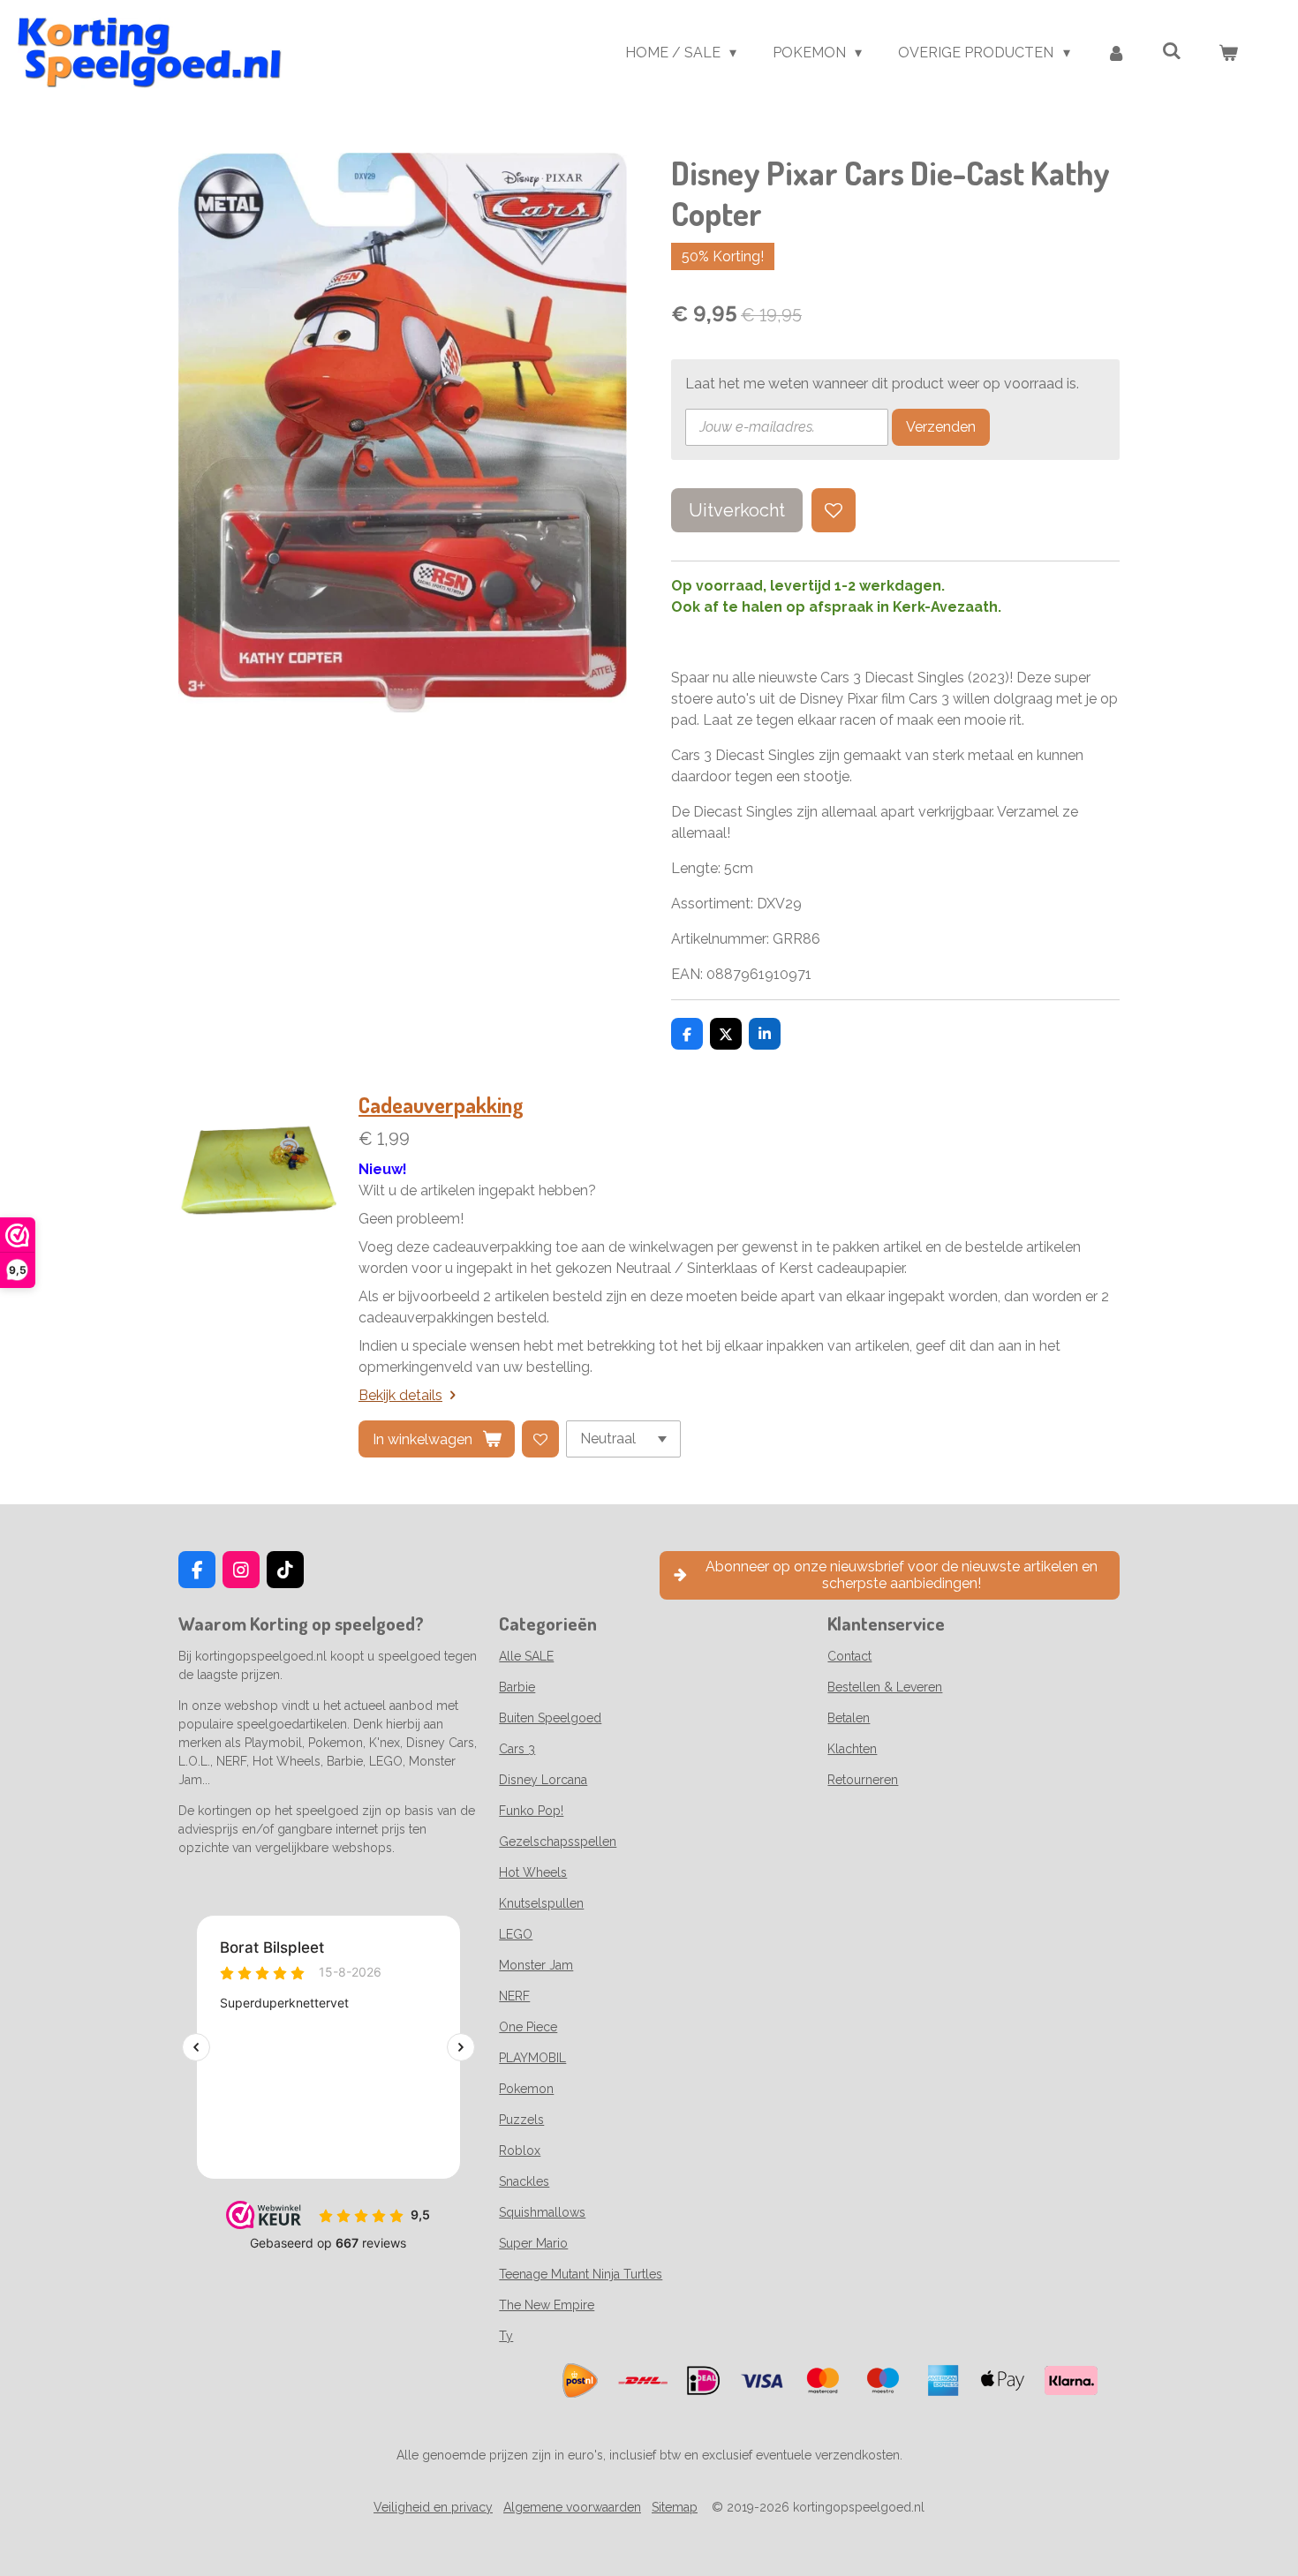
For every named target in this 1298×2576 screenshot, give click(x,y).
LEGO (516, 1934)
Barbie (517, 1687)
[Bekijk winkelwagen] (1228, 53)
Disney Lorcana (543, 1780)
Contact (849, 1656)
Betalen (849, 1718)
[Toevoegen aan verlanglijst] (834, 510)
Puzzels (521, 2120)
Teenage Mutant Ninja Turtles (581, 2274)
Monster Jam (536, 1965)
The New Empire (547, 2305)
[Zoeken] (1172, 51)
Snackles (524, 2181)
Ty (506, 2336)
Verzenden (941, 427)
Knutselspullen (541, 1903)
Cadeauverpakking (441, 1105)
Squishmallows (542, 2212)
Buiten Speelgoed (550, 1718)
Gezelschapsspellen (558, 1842)
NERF (514, 1996)
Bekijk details (400, 1395)
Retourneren (863, 1780)
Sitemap (675, 2507)
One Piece (528, 2027)
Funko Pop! (531, 1811)
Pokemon (526, 2089)
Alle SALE (526, 1656)
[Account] (1116, 53)
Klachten (852, 1749)
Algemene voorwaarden (572, 2507)
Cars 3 (517, 1749)
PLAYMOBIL (532, 2058)
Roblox (520, 2150)
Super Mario (533, 2243)
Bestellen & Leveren (885, 1687)
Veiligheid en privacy (433, 2507)
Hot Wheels (533, 1872)
